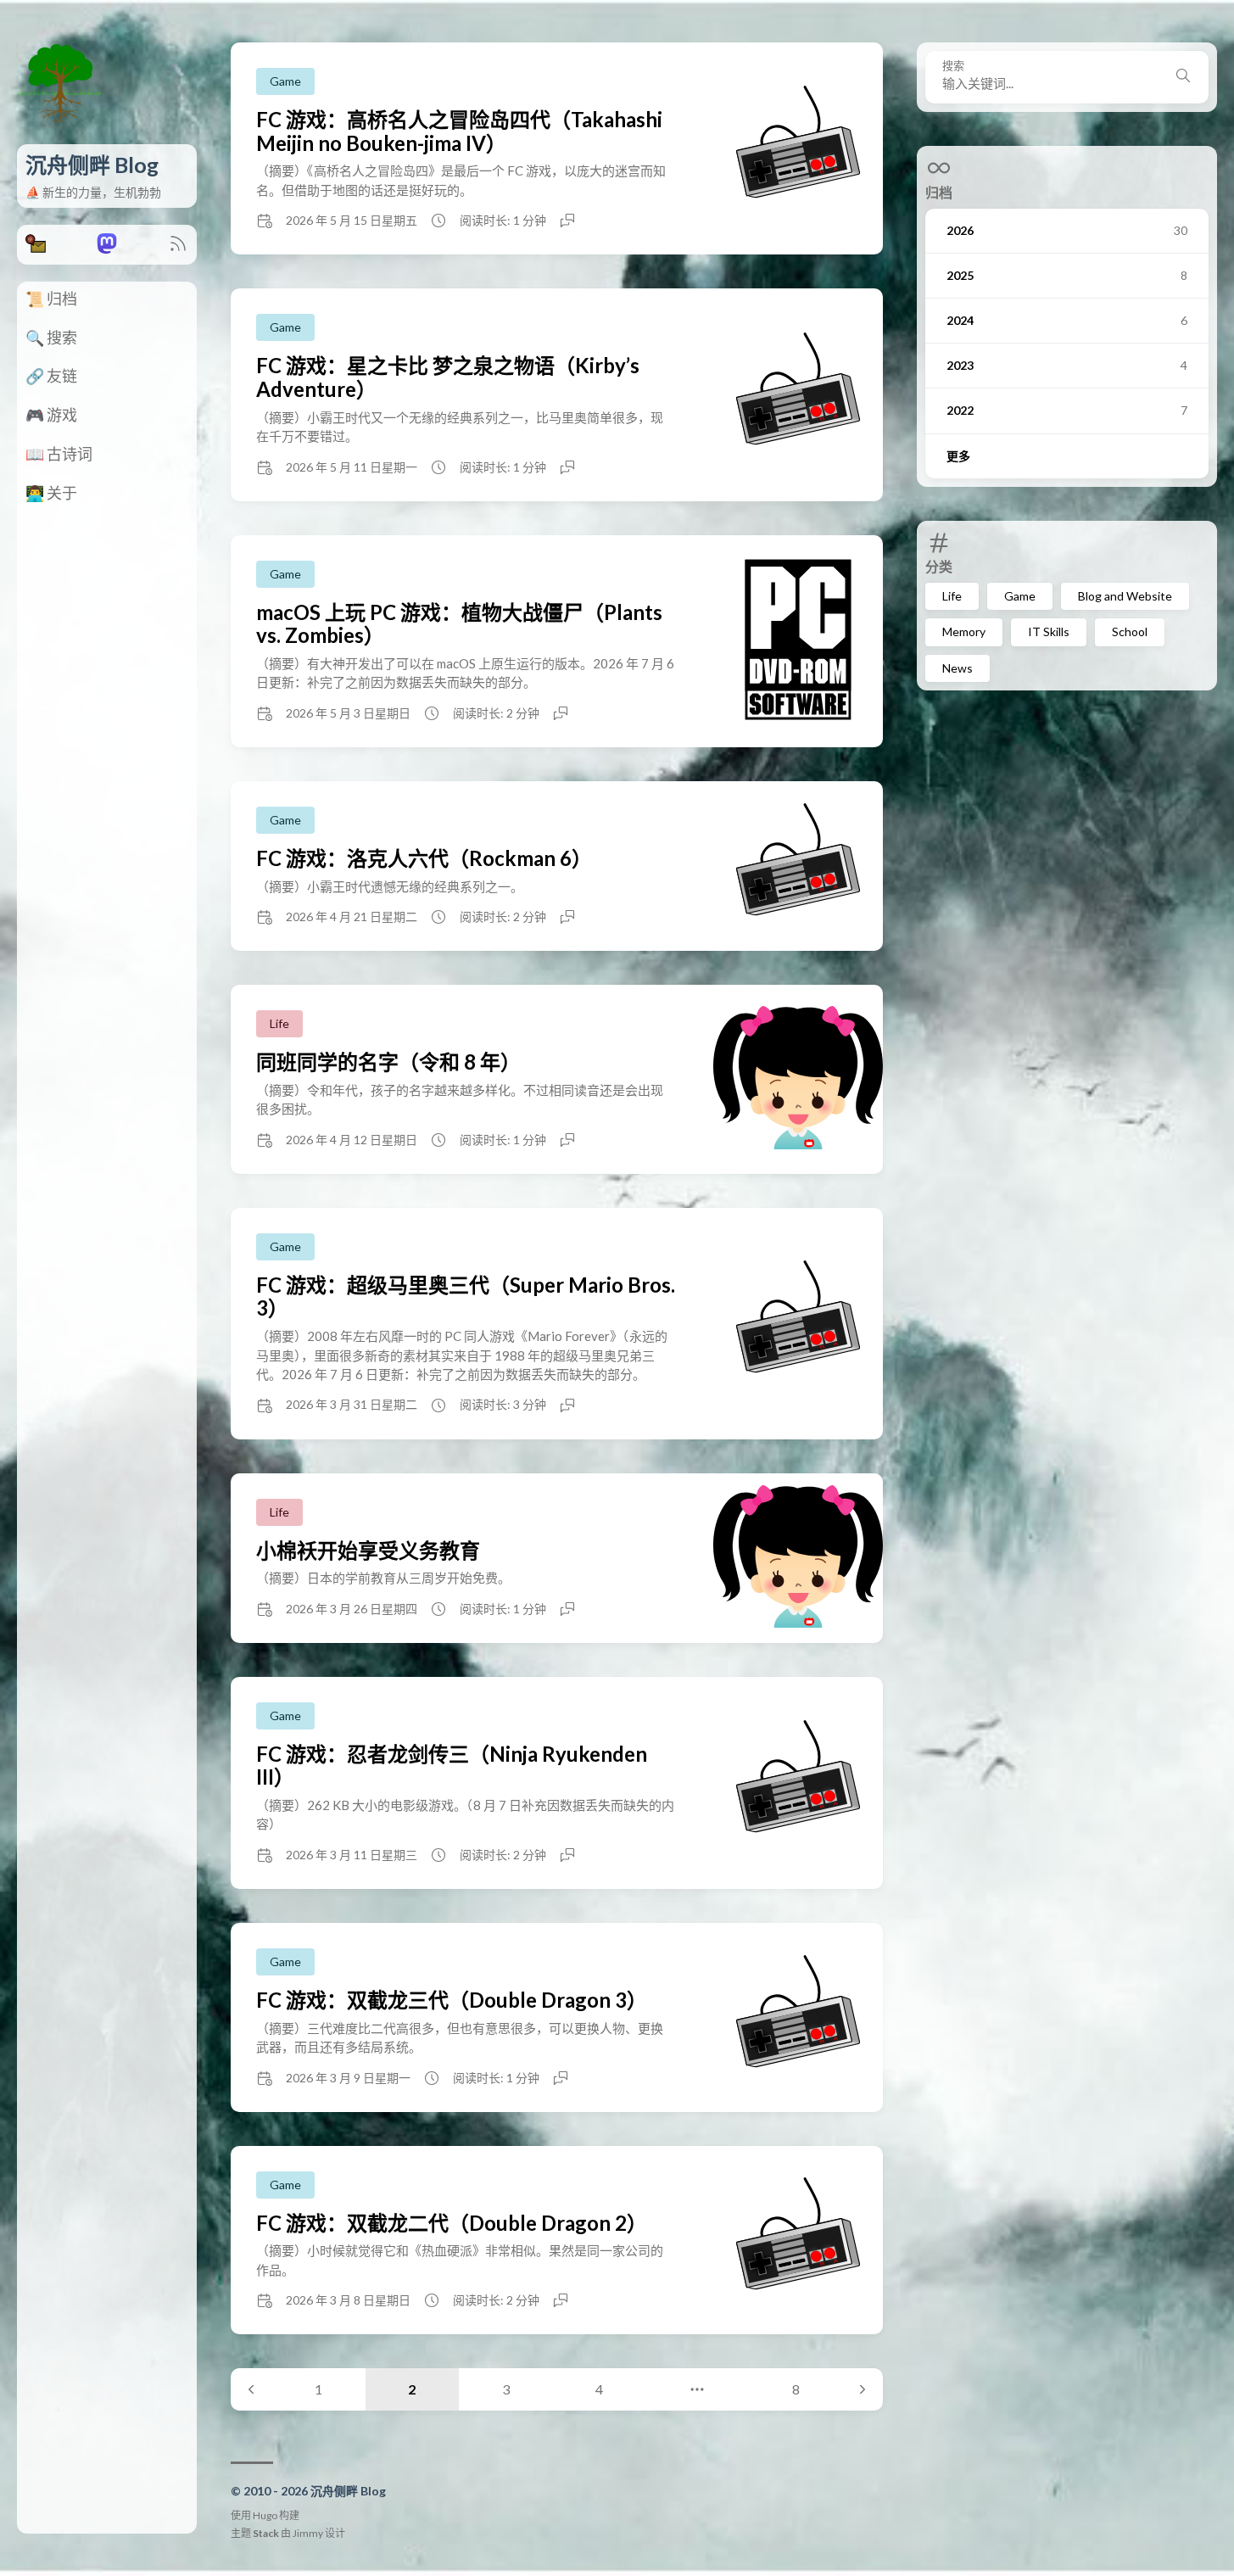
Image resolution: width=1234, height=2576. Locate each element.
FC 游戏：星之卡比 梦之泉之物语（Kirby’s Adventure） (448, 377)
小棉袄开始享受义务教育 (368, 1550)
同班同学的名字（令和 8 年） (388, 1062)
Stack (266, 2533)
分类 (939, 566)
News (958, 668)
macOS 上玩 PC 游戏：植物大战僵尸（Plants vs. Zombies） (459, 624)
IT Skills (1049, 631)
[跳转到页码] (698, 2389)
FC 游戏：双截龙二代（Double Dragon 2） (452, 2223)
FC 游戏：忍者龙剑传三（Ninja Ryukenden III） (452, 1766)
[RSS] (178, 248)
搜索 (953, 66)
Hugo (265, 2515)
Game (1020, 596)
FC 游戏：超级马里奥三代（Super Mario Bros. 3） (466, 1296)
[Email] (36, 248)
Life (952, 596)
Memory (964, 631)
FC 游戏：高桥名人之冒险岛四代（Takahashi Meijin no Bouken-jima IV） (459, 131)
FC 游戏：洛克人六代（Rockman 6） (424, 858)
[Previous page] (251, 2389)
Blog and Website (1125, 596)
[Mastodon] (107, 248)
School (1130, 631)
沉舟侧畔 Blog (92, 165)
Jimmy (308, 2533)
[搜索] (1183, 77)
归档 (939, 192)
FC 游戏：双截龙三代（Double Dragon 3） (452, 2000)
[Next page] (863, 2389)
